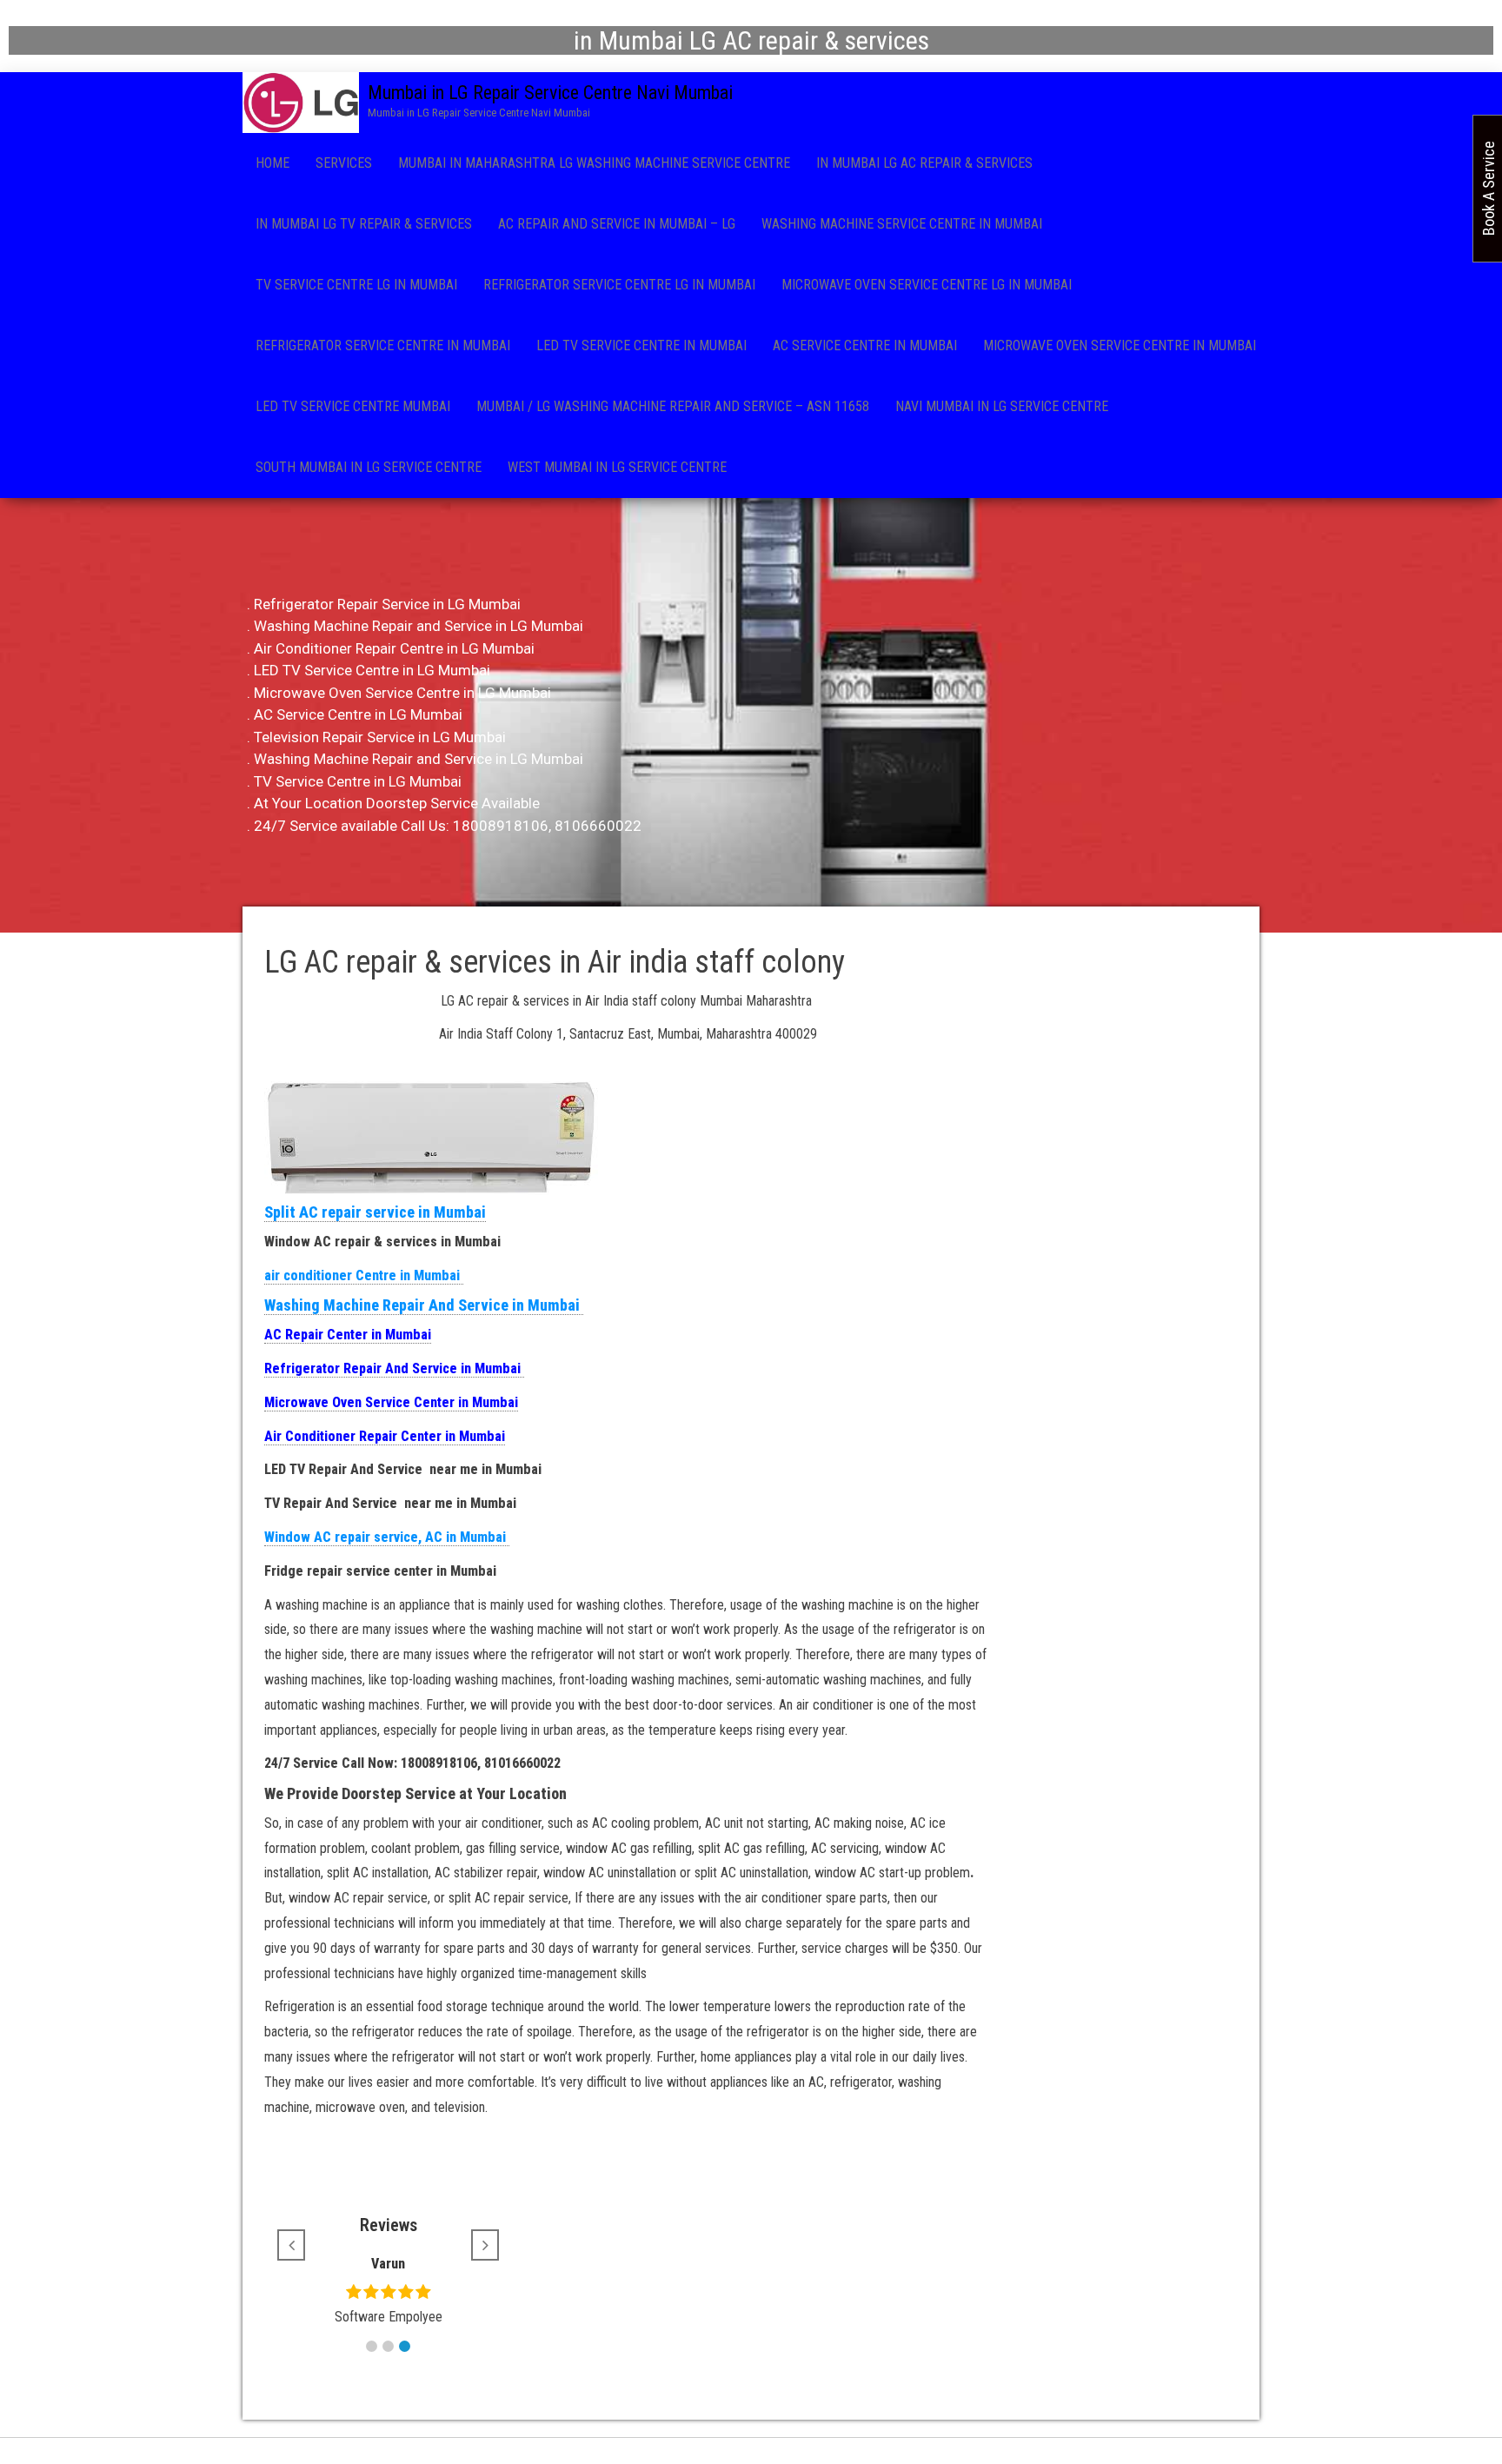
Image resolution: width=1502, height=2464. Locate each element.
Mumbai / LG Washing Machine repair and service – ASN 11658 (673, 406)
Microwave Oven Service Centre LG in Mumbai (927, 285)
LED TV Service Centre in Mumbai (641, 345)
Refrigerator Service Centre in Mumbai (383, 345)
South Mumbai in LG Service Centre (369, 467)
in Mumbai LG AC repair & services (924, 163)
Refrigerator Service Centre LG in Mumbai (619, 285)
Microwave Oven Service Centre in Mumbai (1120, 345)
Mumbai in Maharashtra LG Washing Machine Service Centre (594, 163)
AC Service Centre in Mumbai (865, 345)
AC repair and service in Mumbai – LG (617, 224)
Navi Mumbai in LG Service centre (1002, 406)
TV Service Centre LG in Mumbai (356, 285)
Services (344, 163)
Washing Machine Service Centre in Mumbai (902, 224)
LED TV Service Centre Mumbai (353, 406)
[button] (372, 2346)
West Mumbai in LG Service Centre (617, 467)
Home (272, 163)
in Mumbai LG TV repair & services (364, 224)
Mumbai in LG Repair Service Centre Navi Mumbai (550, 93)
